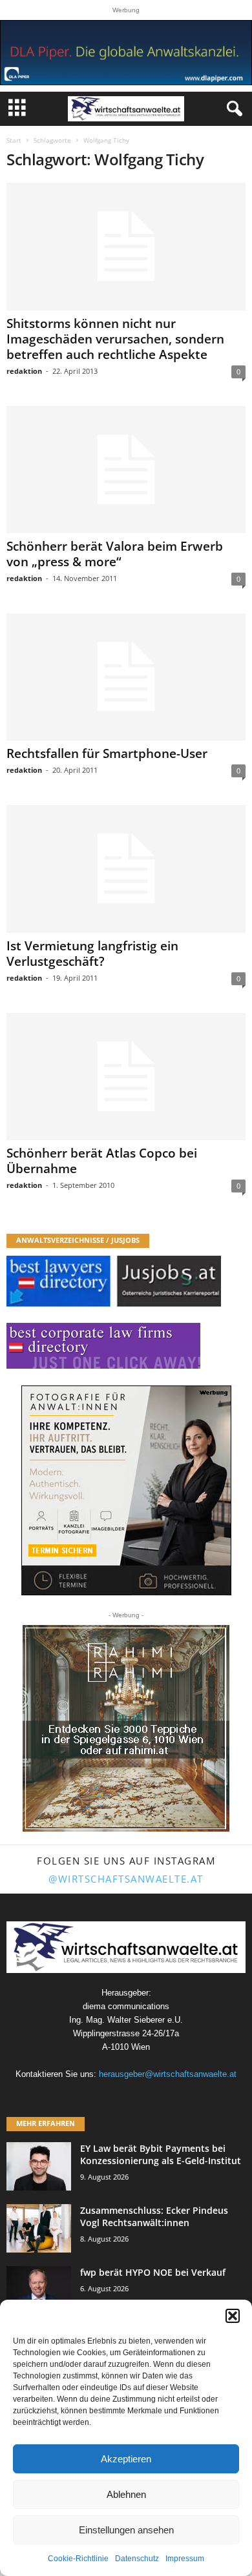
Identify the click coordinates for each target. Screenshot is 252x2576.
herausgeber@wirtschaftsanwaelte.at (168, 2074)
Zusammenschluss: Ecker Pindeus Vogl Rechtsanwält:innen (154, 2216)
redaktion (24, 371)
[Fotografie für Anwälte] (126, 1490)
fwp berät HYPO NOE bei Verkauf (153, 2272)
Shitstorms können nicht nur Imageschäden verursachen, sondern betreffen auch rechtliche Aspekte (115, 339)
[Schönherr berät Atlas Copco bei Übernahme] (126, 1077)
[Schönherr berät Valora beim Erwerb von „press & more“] (126, 470)
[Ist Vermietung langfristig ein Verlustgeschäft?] (126, 869)
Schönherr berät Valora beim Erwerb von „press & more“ (115, 554)
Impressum (185, 2559)
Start (14, 140)
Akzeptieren (126, 2459)
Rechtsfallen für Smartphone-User (107, 753)
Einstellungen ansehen (126, 2530)
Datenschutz (137, 2559)
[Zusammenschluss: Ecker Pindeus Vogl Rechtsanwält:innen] (39, 2228)
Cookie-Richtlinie (78, 2559)
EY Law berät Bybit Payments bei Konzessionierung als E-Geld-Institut (161, 2154)
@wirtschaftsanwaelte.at (126, 1879)
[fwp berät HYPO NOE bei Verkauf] (39, 2290)
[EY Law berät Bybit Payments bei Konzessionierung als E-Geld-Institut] (39, 2166)
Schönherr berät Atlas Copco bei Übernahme (102, 1161)
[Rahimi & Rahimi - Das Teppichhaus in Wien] (126, 1728)
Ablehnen (126, 2494)
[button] (233, 2316)
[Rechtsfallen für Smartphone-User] (126, 677)
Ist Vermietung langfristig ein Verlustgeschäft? (92, 954)
